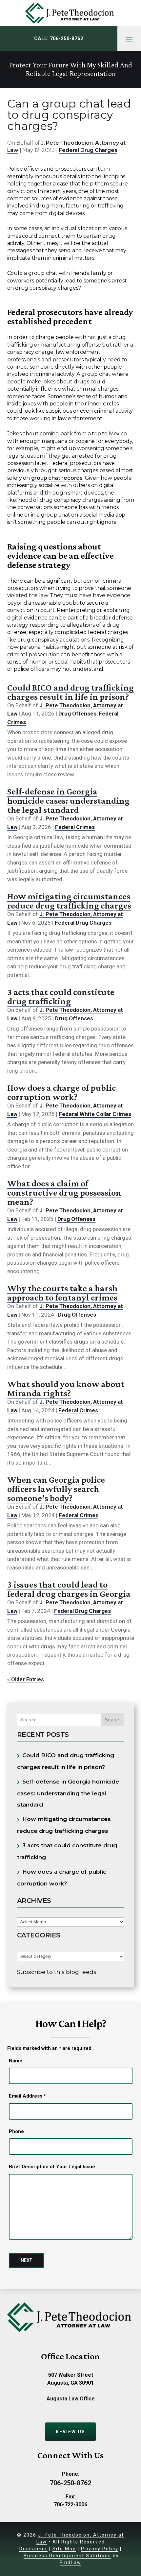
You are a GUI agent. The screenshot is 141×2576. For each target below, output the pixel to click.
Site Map (64, 2549)
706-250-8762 (67, 38)
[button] (129, 39)
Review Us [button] (70, 2432)
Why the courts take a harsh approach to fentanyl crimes (62, 1293)
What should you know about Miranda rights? (66, 1388)
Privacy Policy (100, 2549)
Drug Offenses (77, 714)
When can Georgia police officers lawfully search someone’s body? (56, 1489)
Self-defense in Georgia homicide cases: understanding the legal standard (68, 801)
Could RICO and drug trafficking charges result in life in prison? (70, 692)
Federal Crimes (75, 827)
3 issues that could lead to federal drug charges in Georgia (69, 1589)
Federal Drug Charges (88, 150)
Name (16, 2061)
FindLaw (70, 2563)
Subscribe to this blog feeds (57, 1972)
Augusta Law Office (71, 2399)
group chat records (57, 478)
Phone (16, 2131)
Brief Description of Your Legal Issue (52, 2167)
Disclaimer (33, 2549)
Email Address (27, 2096)
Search (113, 1720)
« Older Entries (26, 1679)
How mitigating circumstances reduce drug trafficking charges (69, 901)
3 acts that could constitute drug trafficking (61, 996)
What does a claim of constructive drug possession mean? (64, 1192)
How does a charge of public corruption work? (61, 1092)
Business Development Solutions (67, 2556)
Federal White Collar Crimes (95, 1114)
